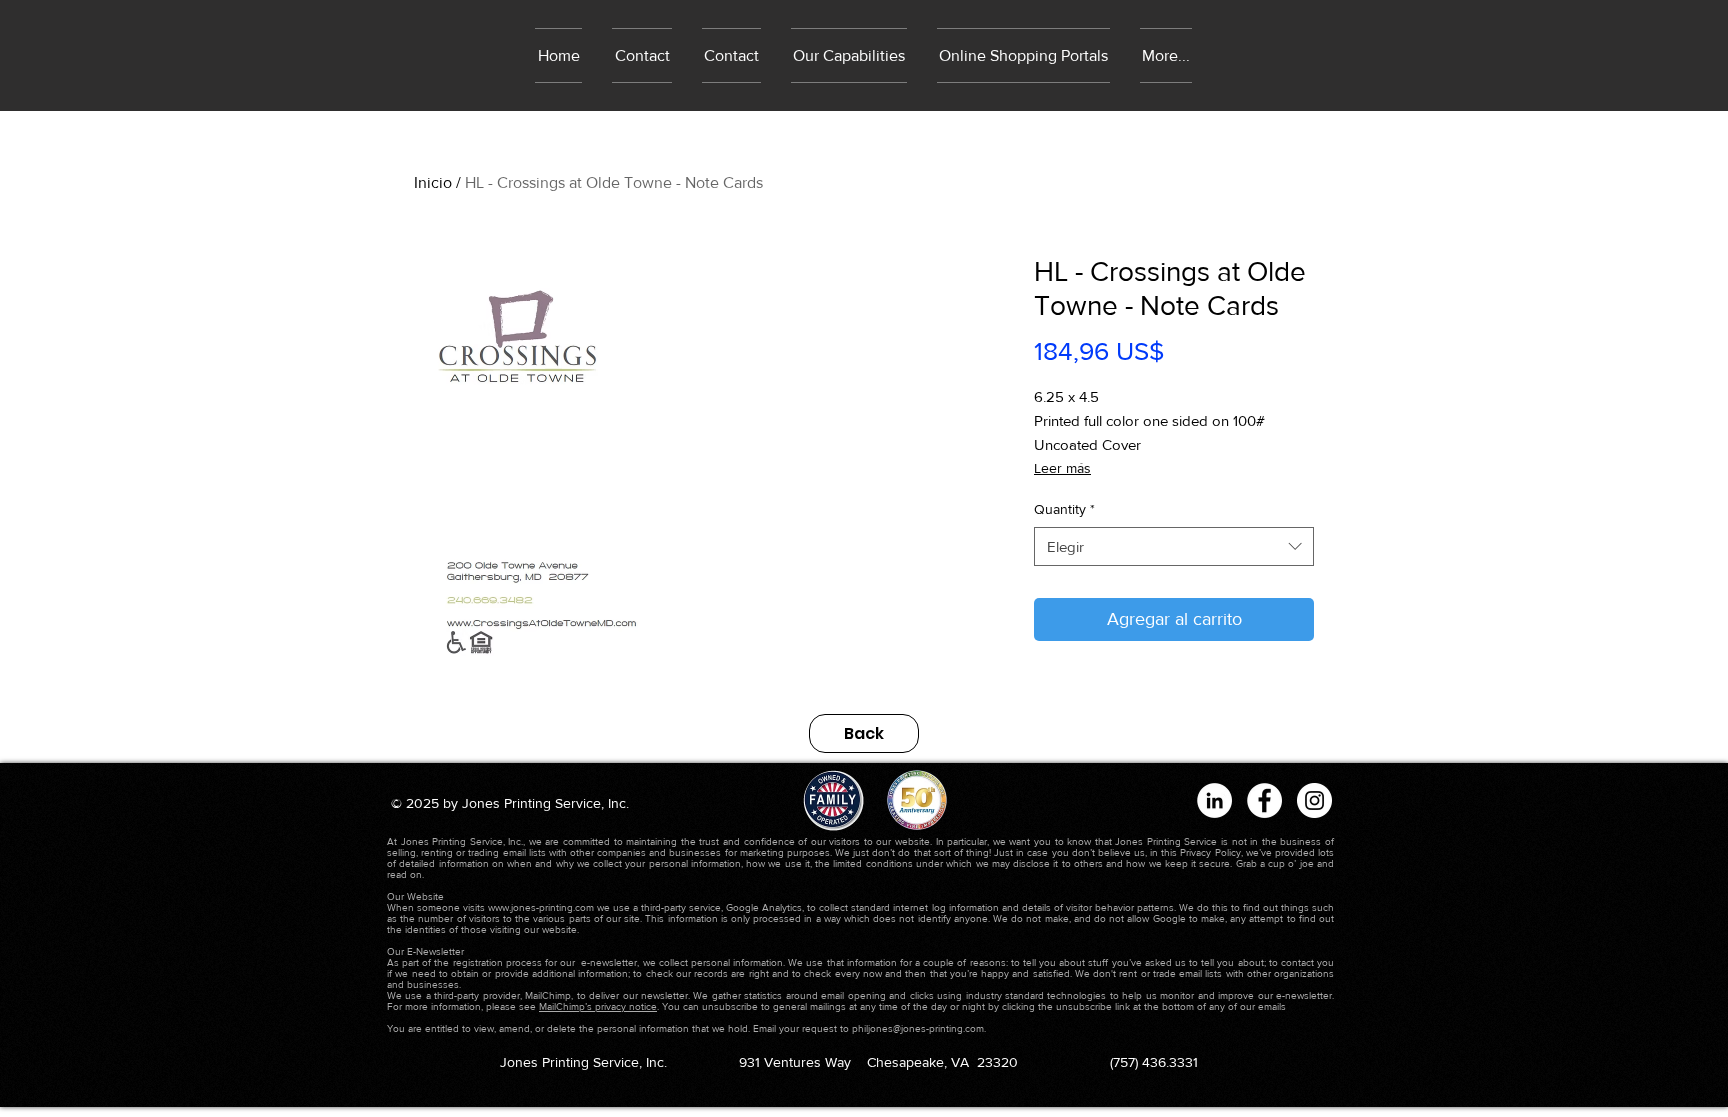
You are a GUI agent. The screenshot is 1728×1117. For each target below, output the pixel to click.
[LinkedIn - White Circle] (1214, 800)
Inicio (433, 182)
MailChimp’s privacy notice (598, 1006)
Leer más (1062, 468)
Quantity (1064, 509)
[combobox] (1174, 546)
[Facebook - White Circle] (1264, 800)
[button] (1023, 55)
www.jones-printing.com (541, 907)
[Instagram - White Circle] (1314, 800)
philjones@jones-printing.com (918, 1028)
